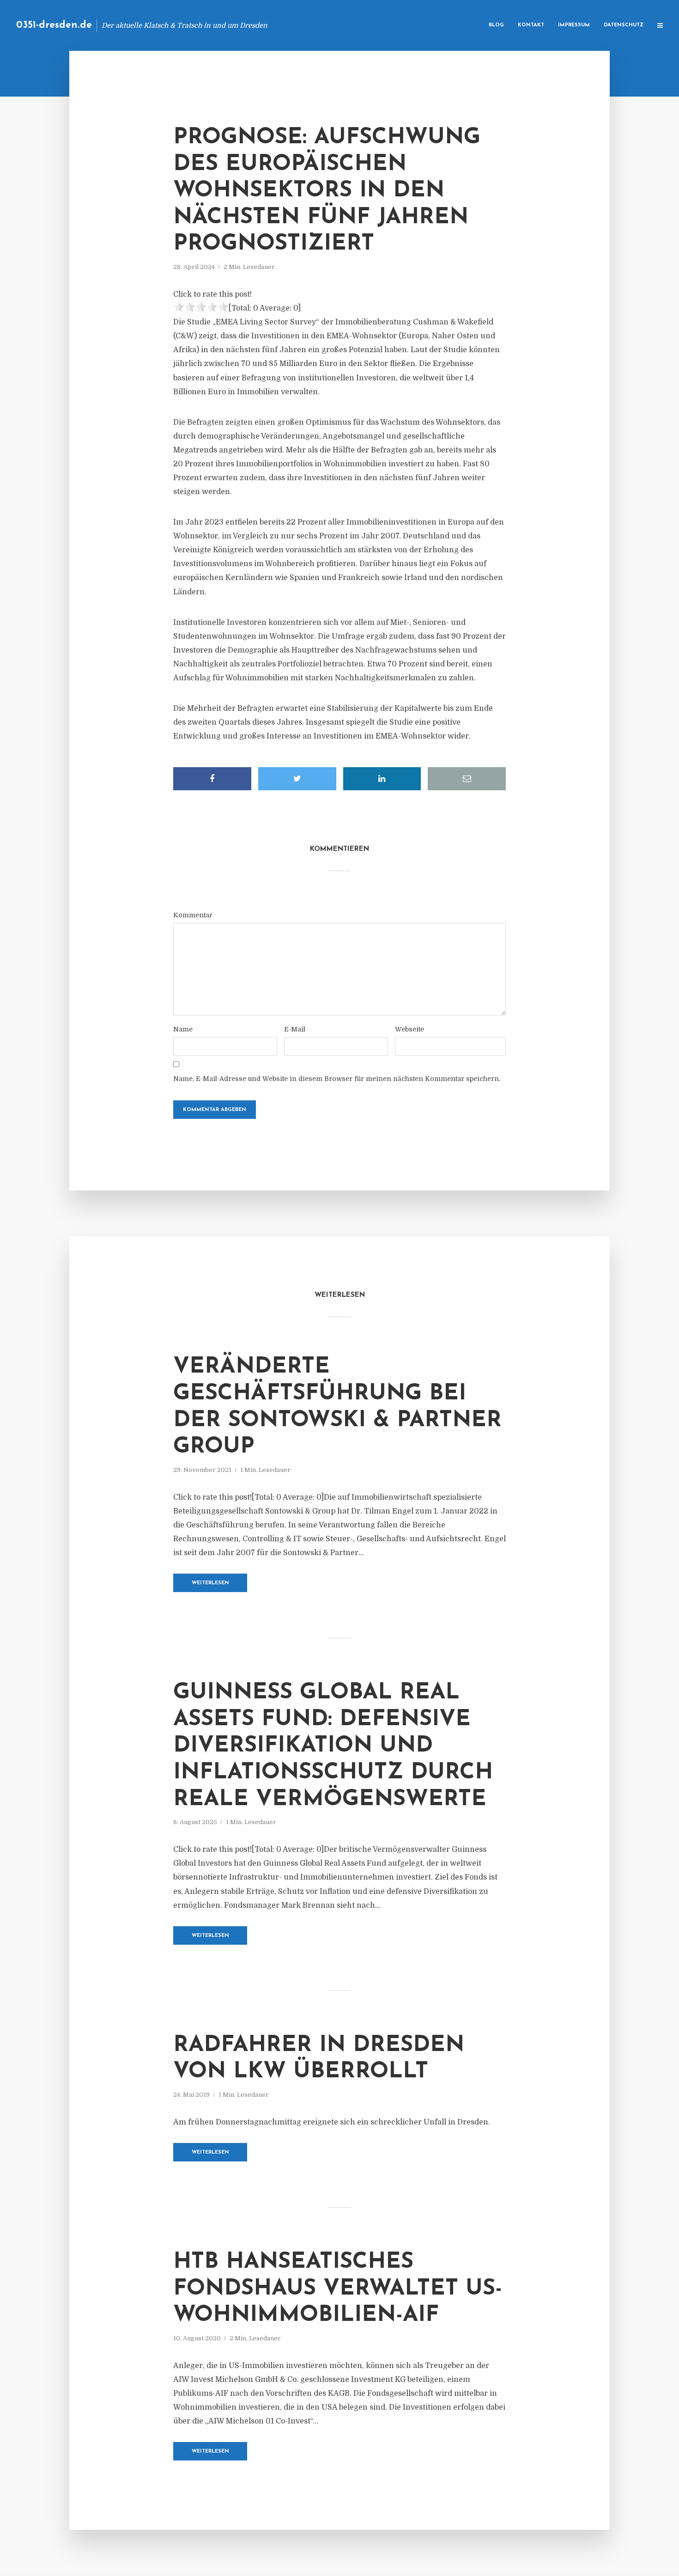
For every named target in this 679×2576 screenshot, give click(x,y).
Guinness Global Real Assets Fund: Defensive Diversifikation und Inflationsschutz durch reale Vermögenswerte (333, 1746)
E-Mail (295, 1029)
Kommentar (193, 915)
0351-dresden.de (54, 25)
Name (183, 1029)
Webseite (409, 1029)
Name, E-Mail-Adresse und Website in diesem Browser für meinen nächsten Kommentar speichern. (337, 1079)
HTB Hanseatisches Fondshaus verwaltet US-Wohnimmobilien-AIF (338, 2289)
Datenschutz (624, 25)
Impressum (574, 25)
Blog (496, 25)
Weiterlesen (210, 1583)
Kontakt (531, 25)
